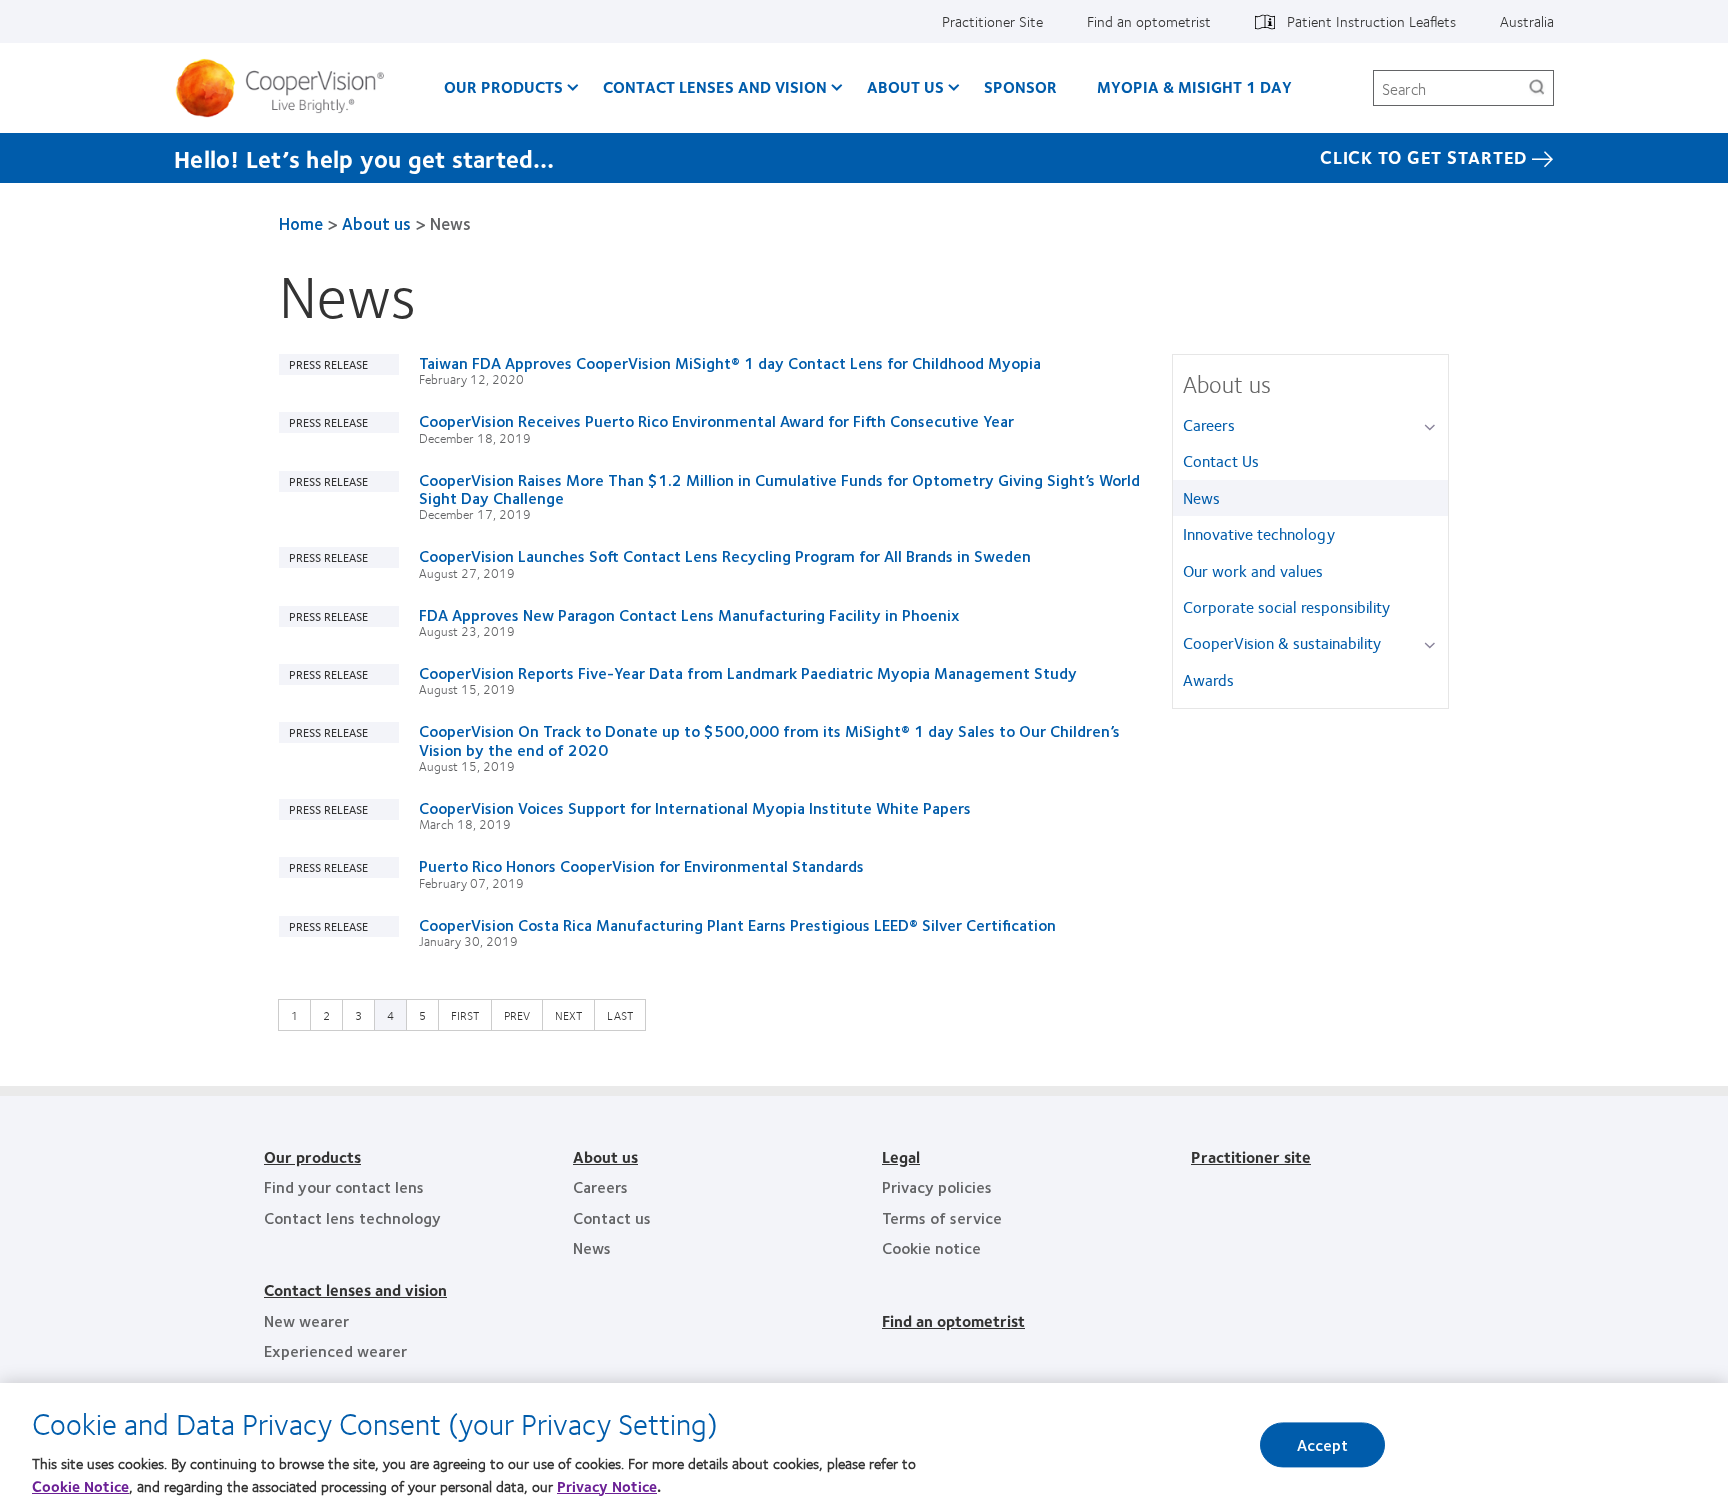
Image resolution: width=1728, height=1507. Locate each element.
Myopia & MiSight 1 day (1194, 86)
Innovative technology (1259, 533)
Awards (1208, 679)
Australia (1527, 21)
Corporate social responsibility (1286, 606)
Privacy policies (937, 1186)
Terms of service (942, 1217)
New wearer (306, 1320)
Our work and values (1253, 570)
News (1201, 497)
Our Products (503, 86)
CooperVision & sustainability (1282, 642)
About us (905, 86)
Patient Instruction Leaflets (1371, 21)
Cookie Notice (80, 1486)
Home (301, 223)
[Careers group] (1433, 426)
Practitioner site (1251, 1156)
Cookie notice (931, 1247)
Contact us (612, 1217)
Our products (312, 1156)
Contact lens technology (352, 1217)
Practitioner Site (992, 21)
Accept (1323, 1444)
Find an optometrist (1149, 21)
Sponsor (1020, 86)
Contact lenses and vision (355, 1289)
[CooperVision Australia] (287, 88)
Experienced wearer (335, 1350)
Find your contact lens (344, 1186)
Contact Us (1221, 460)
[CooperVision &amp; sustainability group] (1433, 644)
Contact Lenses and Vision (715, 86)
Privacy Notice (607, 1486)
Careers (1209, 424)
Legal (901, 1156)
